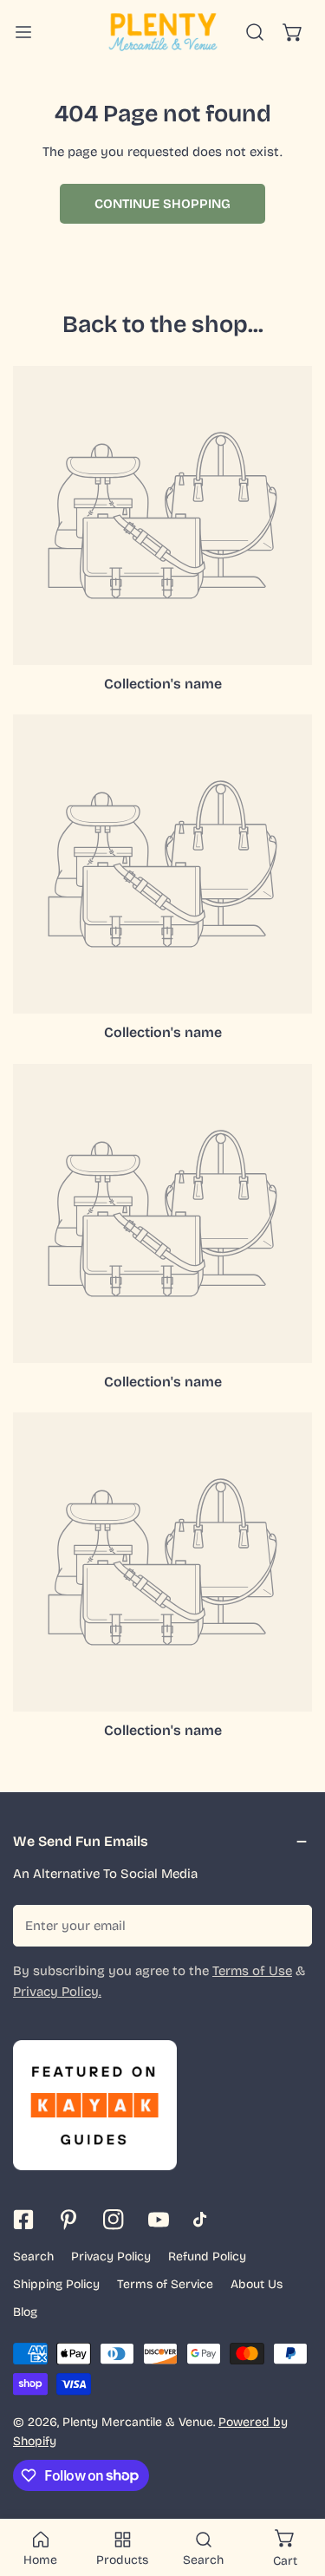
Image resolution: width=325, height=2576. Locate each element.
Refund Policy (207, 2256)
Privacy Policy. (57, 1992)
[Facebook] (23, 2220)
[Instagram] (114, 2220)
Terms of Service (165, 2284)
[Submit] (289, 1925)
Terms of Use (252, 1971)
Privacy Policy (111, 2256)
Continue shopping (162, 204)
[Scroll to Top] (294, 2484)
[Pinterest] (68, 2220)
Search (33, 2256)
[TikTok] (204, 2220)
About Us (257, 2284)
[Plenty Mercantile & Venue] (163, 32)
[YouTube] (159, 2220)
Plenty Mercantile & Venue (138, 2422)
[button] (293, 32)
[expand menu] (23, 32)
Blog (25, 2312)
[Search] (255, 32)
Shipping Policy (56, 2284)
